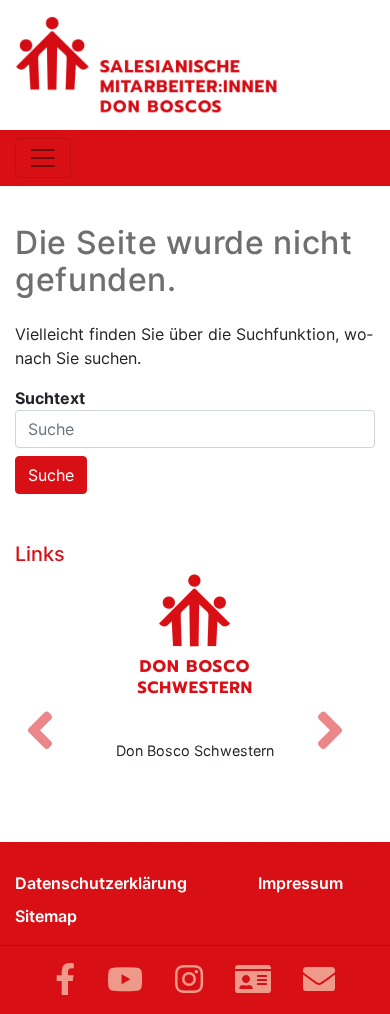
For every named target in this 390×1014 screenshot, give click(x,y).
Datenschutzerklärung (101, 883)
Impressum (300, 883)
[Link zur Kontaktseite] (253, 979)
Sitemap (46, 916)
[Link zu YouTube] (125, 979)
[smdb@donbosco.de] (319, 979)
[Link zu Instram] (189, 979)
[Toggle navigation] (43, 158)
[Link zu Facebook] (65, 979)
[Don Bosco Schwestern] (195, 649)
